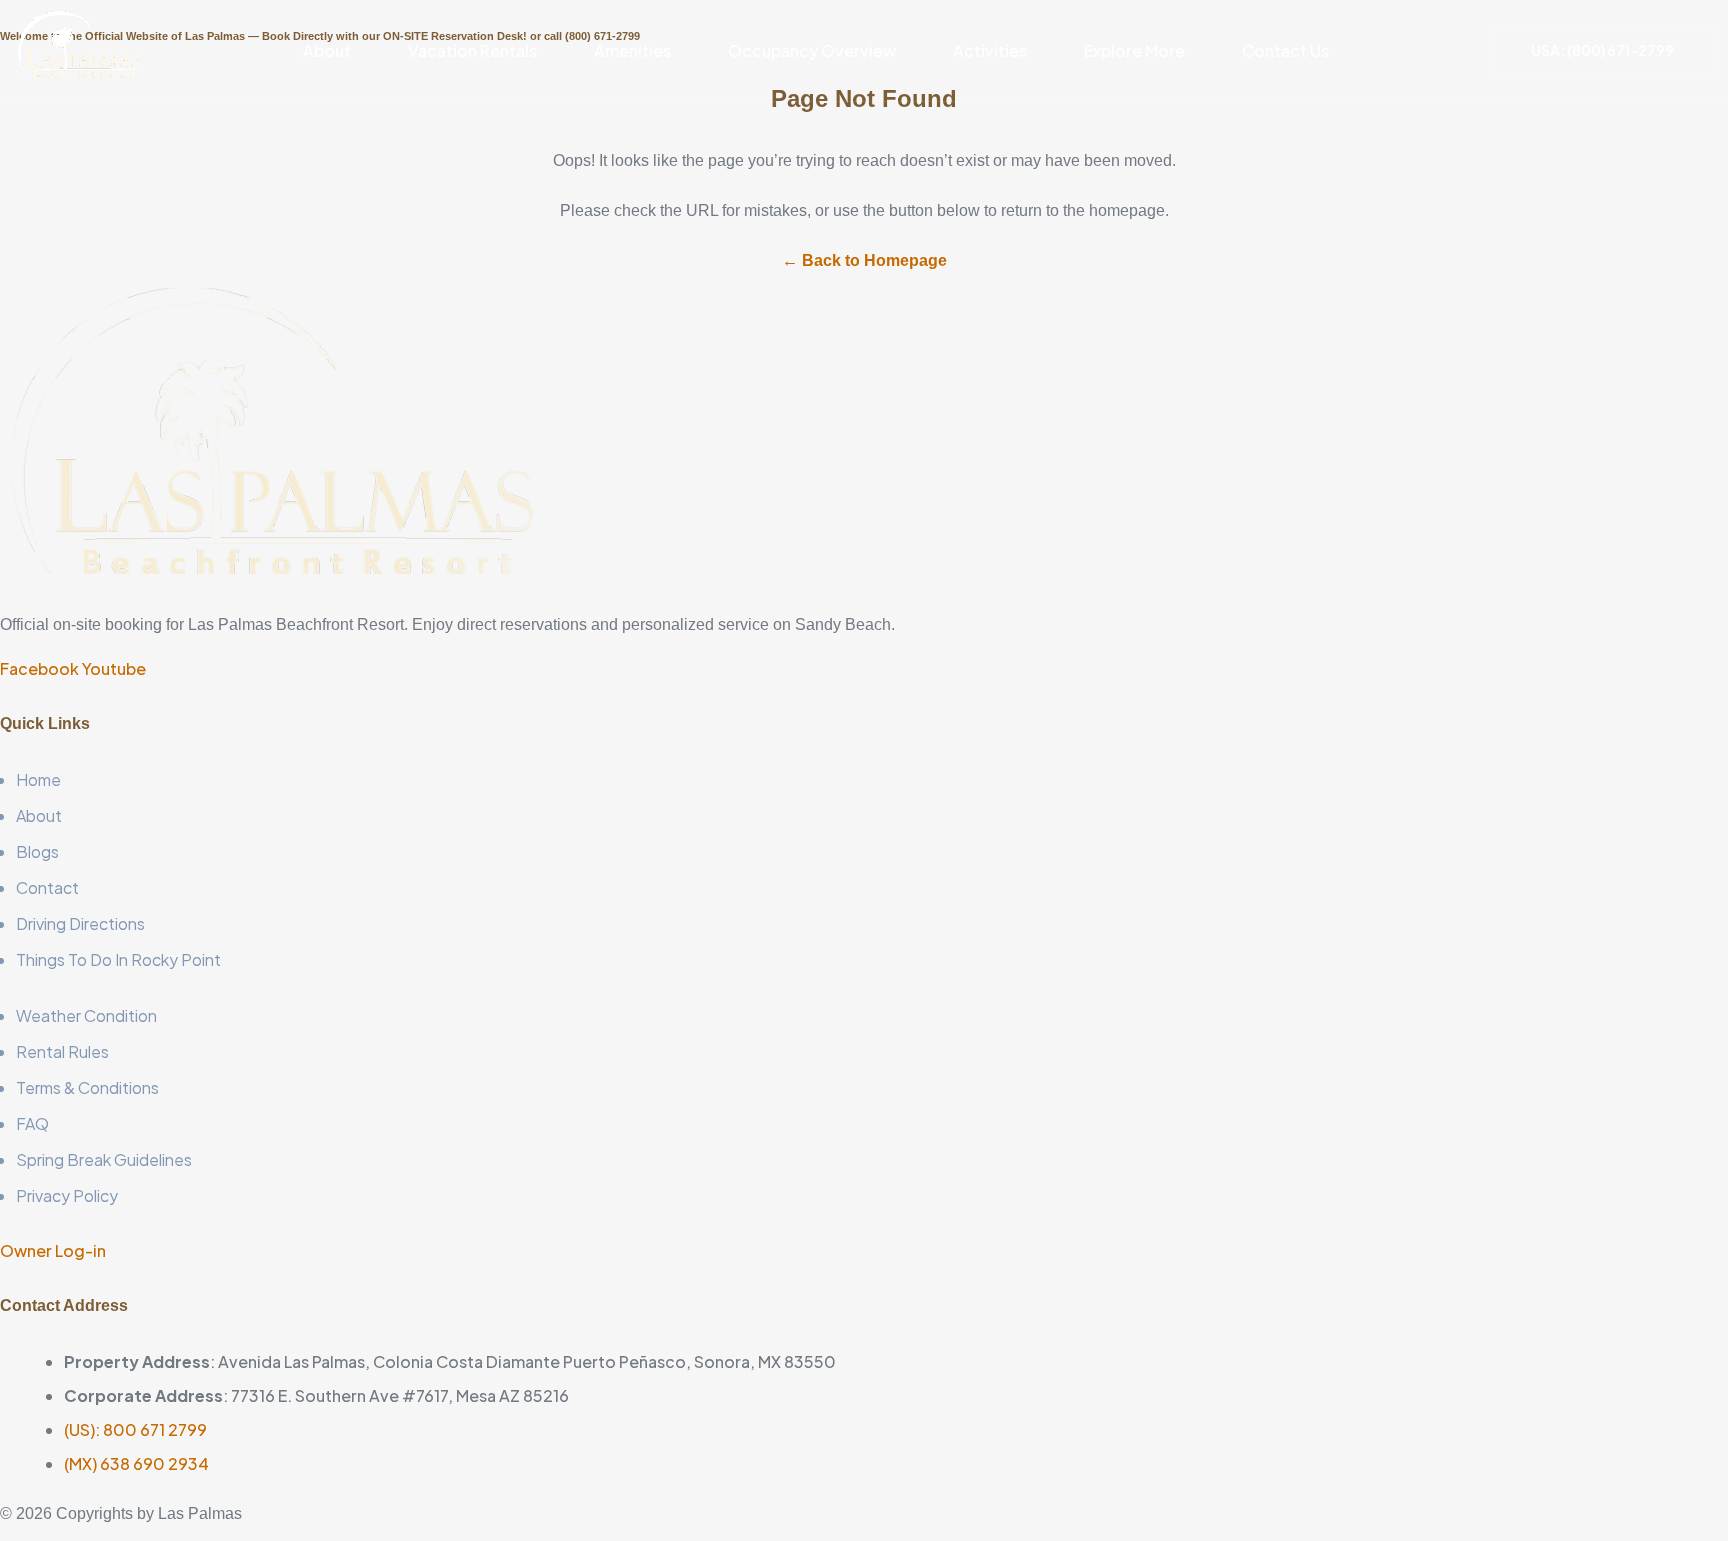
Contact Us (1285, 50)
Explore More (1134, 50)
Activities (990, 50)
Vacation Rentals (472, 50)
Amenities (632, 50)
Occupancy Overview (812, 50)
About (327, 50)
